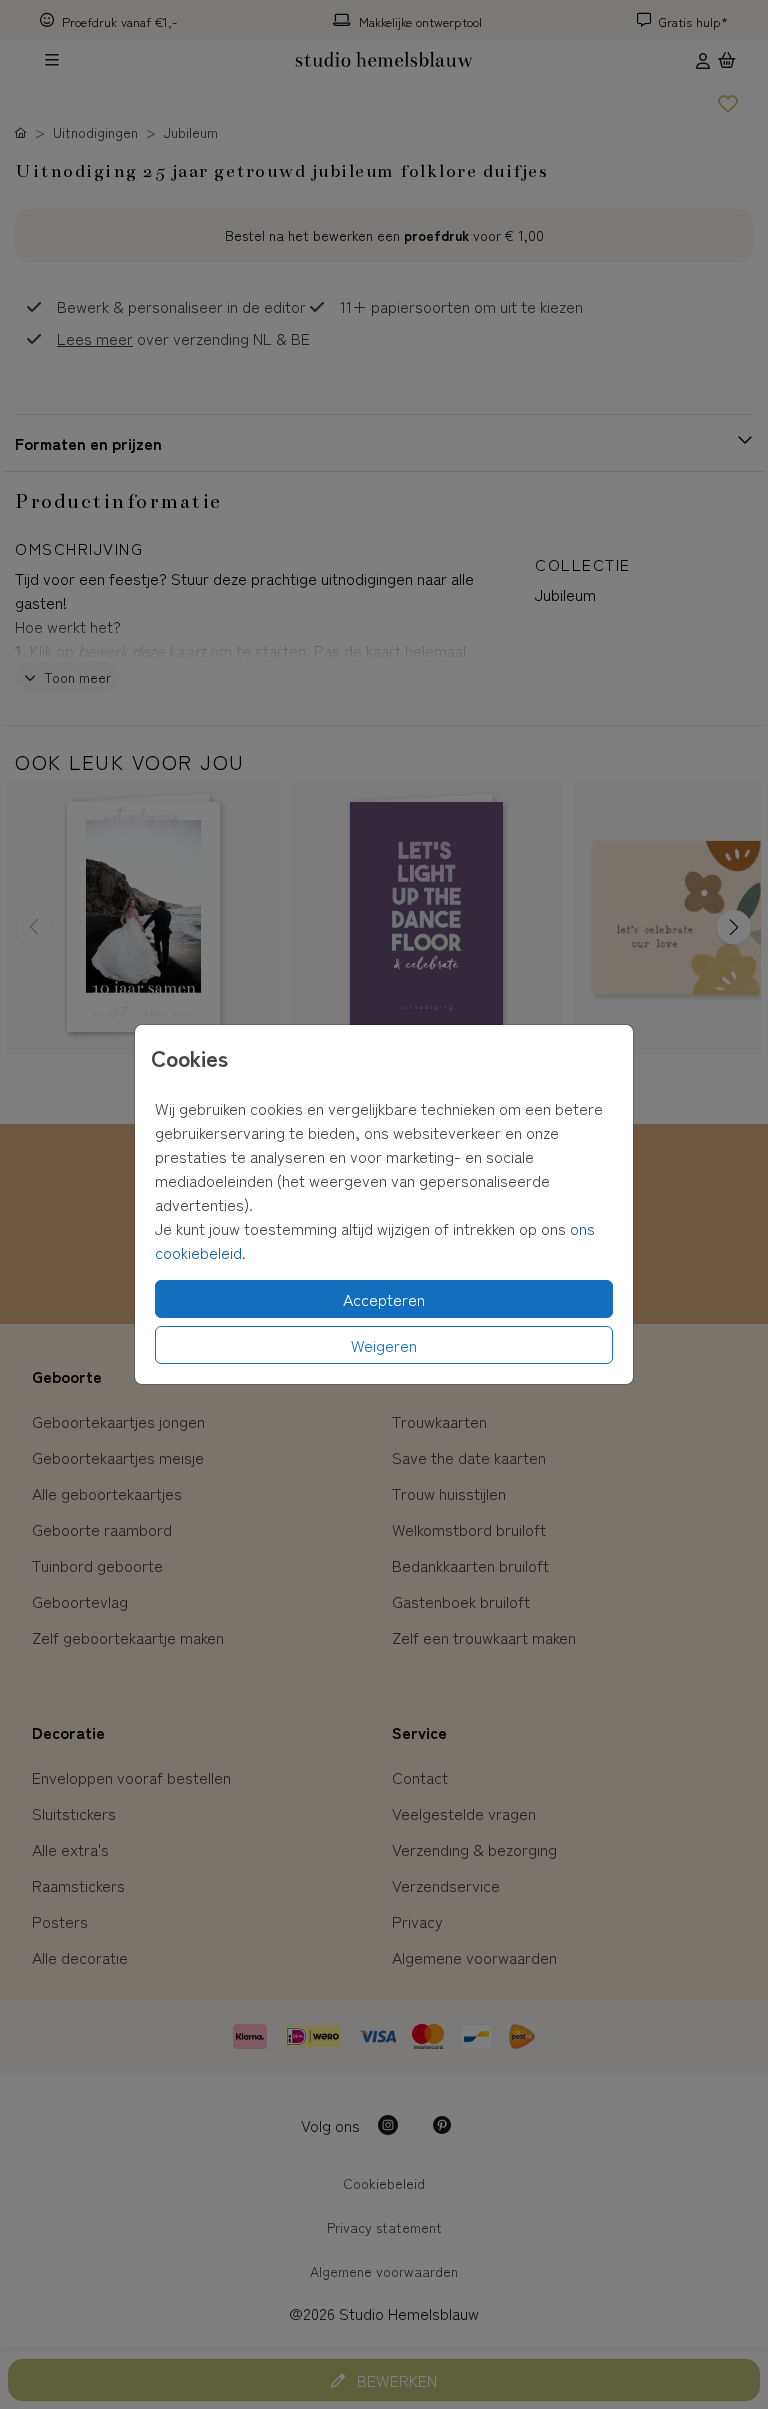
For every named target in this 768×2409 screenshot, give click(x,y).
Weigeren (384, 1345)
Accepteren (384, 1299)
